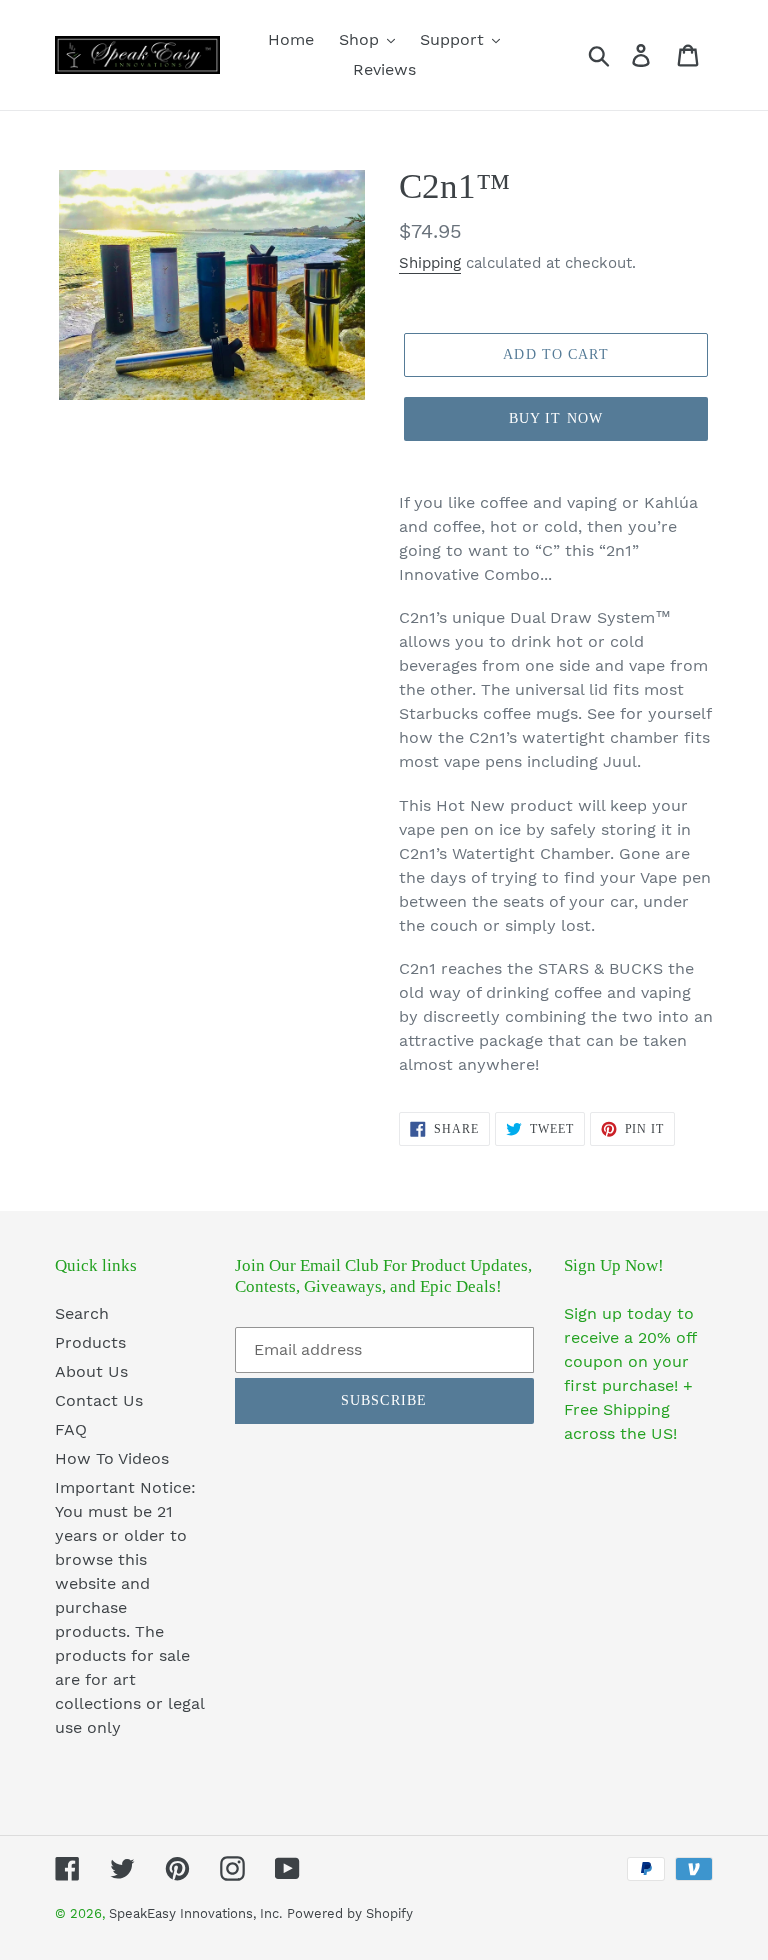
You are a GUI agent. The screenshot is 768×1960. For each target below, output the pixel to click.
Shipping (430, 263)
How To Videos (112, 1458)
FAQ (71, 1429)
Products (90, 1342)
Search (82, 1313)
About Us (91, 1371)
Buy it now (556, 418)
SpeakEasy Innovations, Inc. (195, 1913)
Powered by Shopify (350, 1913)
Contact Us (99, 1400)
